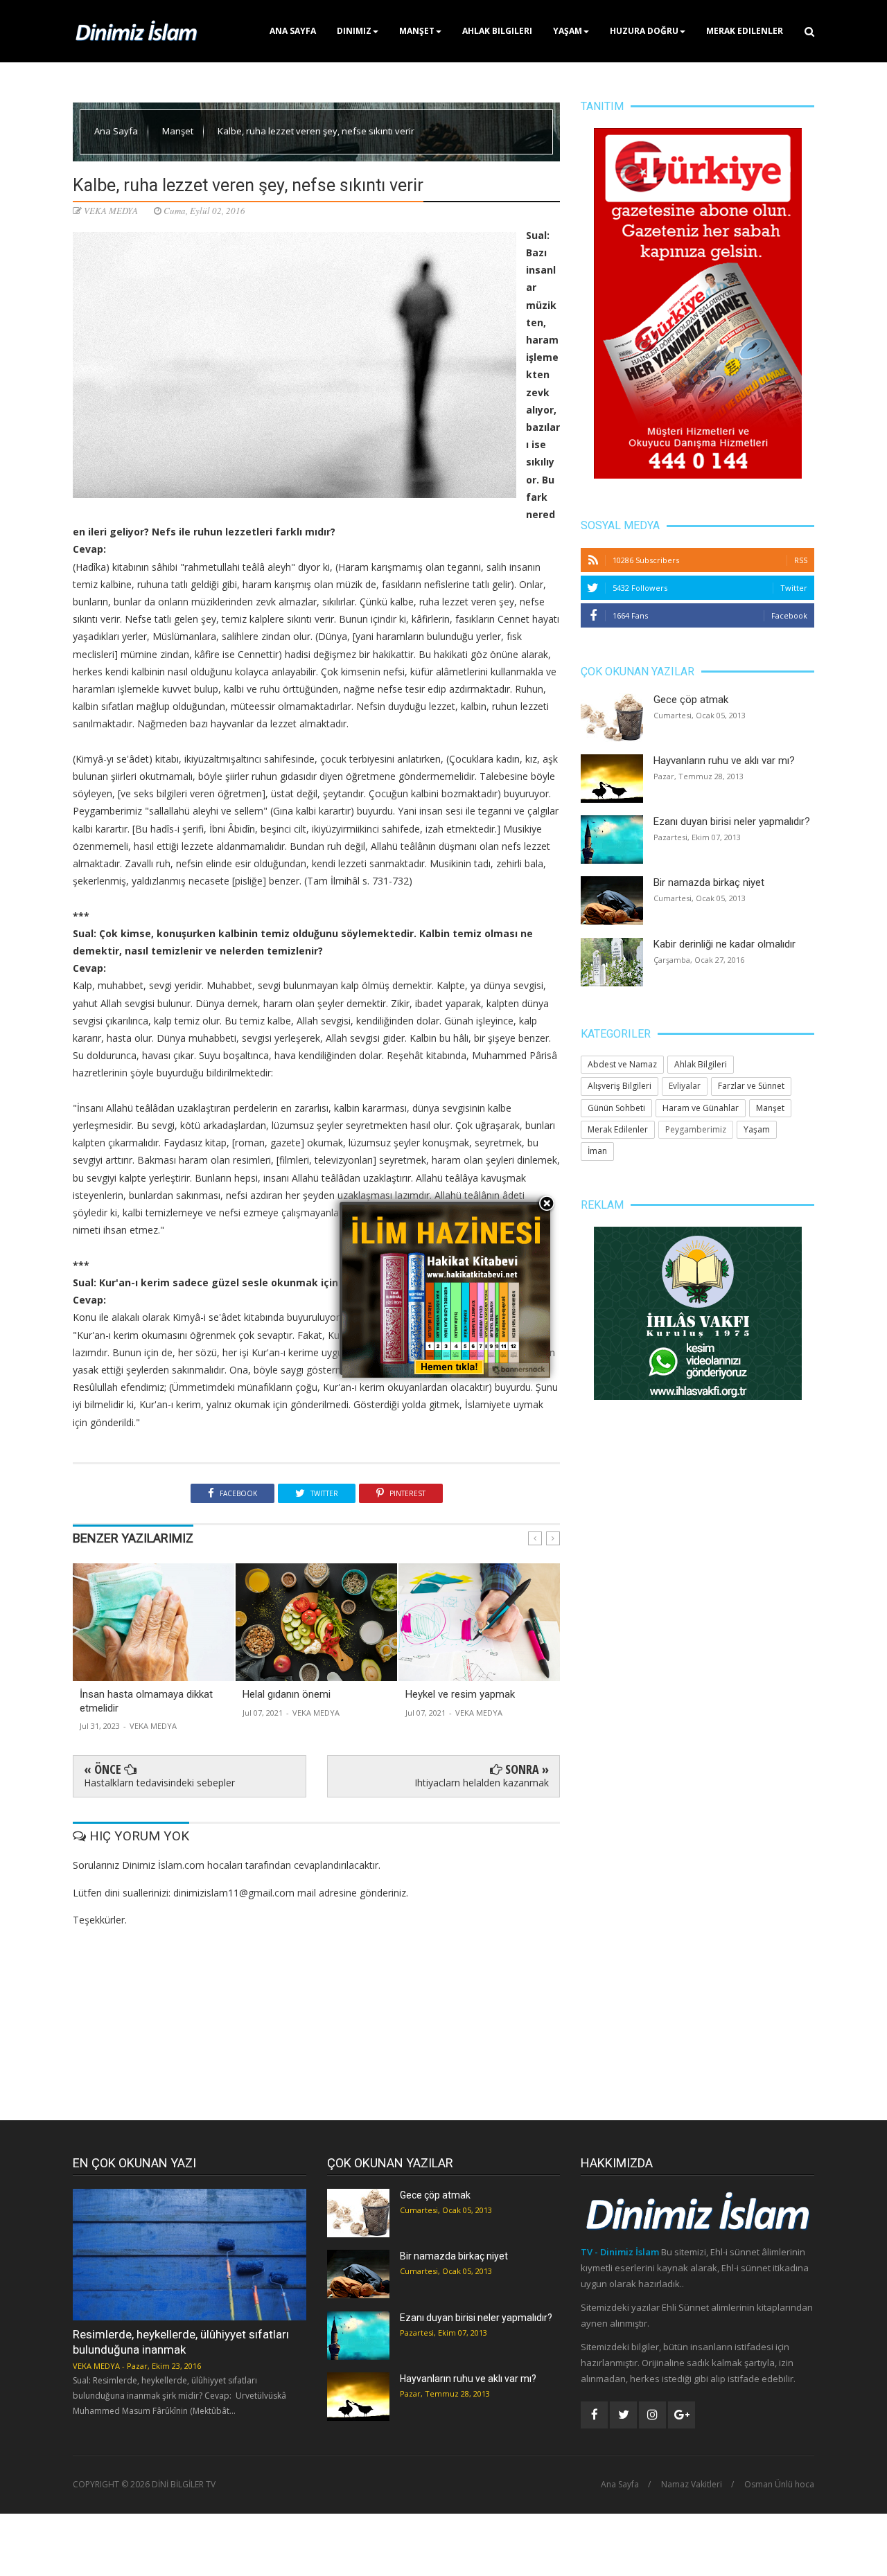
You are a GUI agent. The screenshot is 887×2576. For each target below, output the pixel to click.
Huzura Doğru (644, 31)
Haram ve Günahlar (701, 1108)
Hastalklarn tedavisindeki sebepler (159, 1783)
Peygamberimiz (696, 1129)
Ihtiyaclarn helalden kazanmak (482, 1783)
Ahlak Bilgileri (497, 31)
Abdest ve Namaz (622, 1064)
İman (597, 1151)
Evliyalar (685, 1086)
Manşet (417, 31)
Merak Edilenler (745, 31)
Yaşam (568, 31)
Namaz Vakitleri (692, 2485)
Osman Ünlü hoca (779, 2485)
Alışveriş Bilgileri (620, 1086)
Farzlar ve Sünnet (751, 1086)
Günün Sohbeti (616, 1108)
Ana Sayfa (293, 31)
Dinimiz (354, 31)
